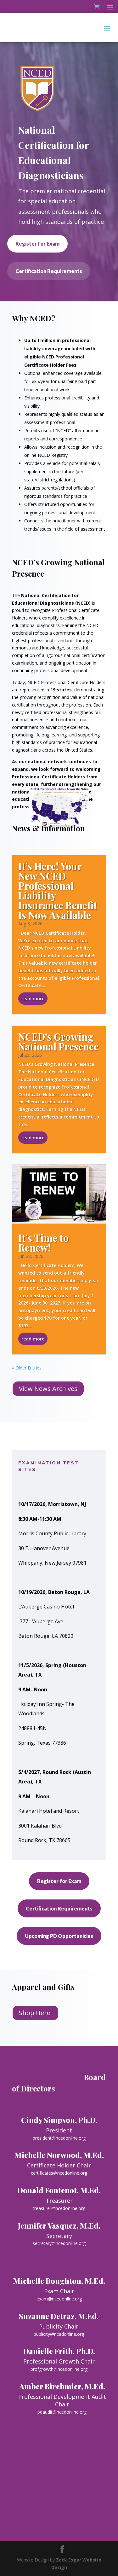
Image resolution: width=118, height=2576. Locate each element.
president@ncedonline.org (59, 2138)
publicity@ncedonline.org (59, 2334)
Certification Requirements (49, 271)
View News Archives (48, 1389)
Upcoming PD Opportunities (59, 1936)
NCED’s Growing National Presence (58, 1041)
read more (33, 999)
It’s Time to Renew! (43, 1243)
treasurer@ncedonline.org (59, 2208)
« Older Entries (27, 1368)
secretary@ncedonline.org (59, 2243)
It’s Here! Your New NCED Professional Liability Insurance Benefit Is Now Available (58, 890)
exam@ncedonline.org (59, 2299)
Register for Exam (37, 244)
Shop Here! (35, 2013)
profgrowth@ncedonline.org (59, 2369)
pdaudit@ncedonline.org (62, 2412)
